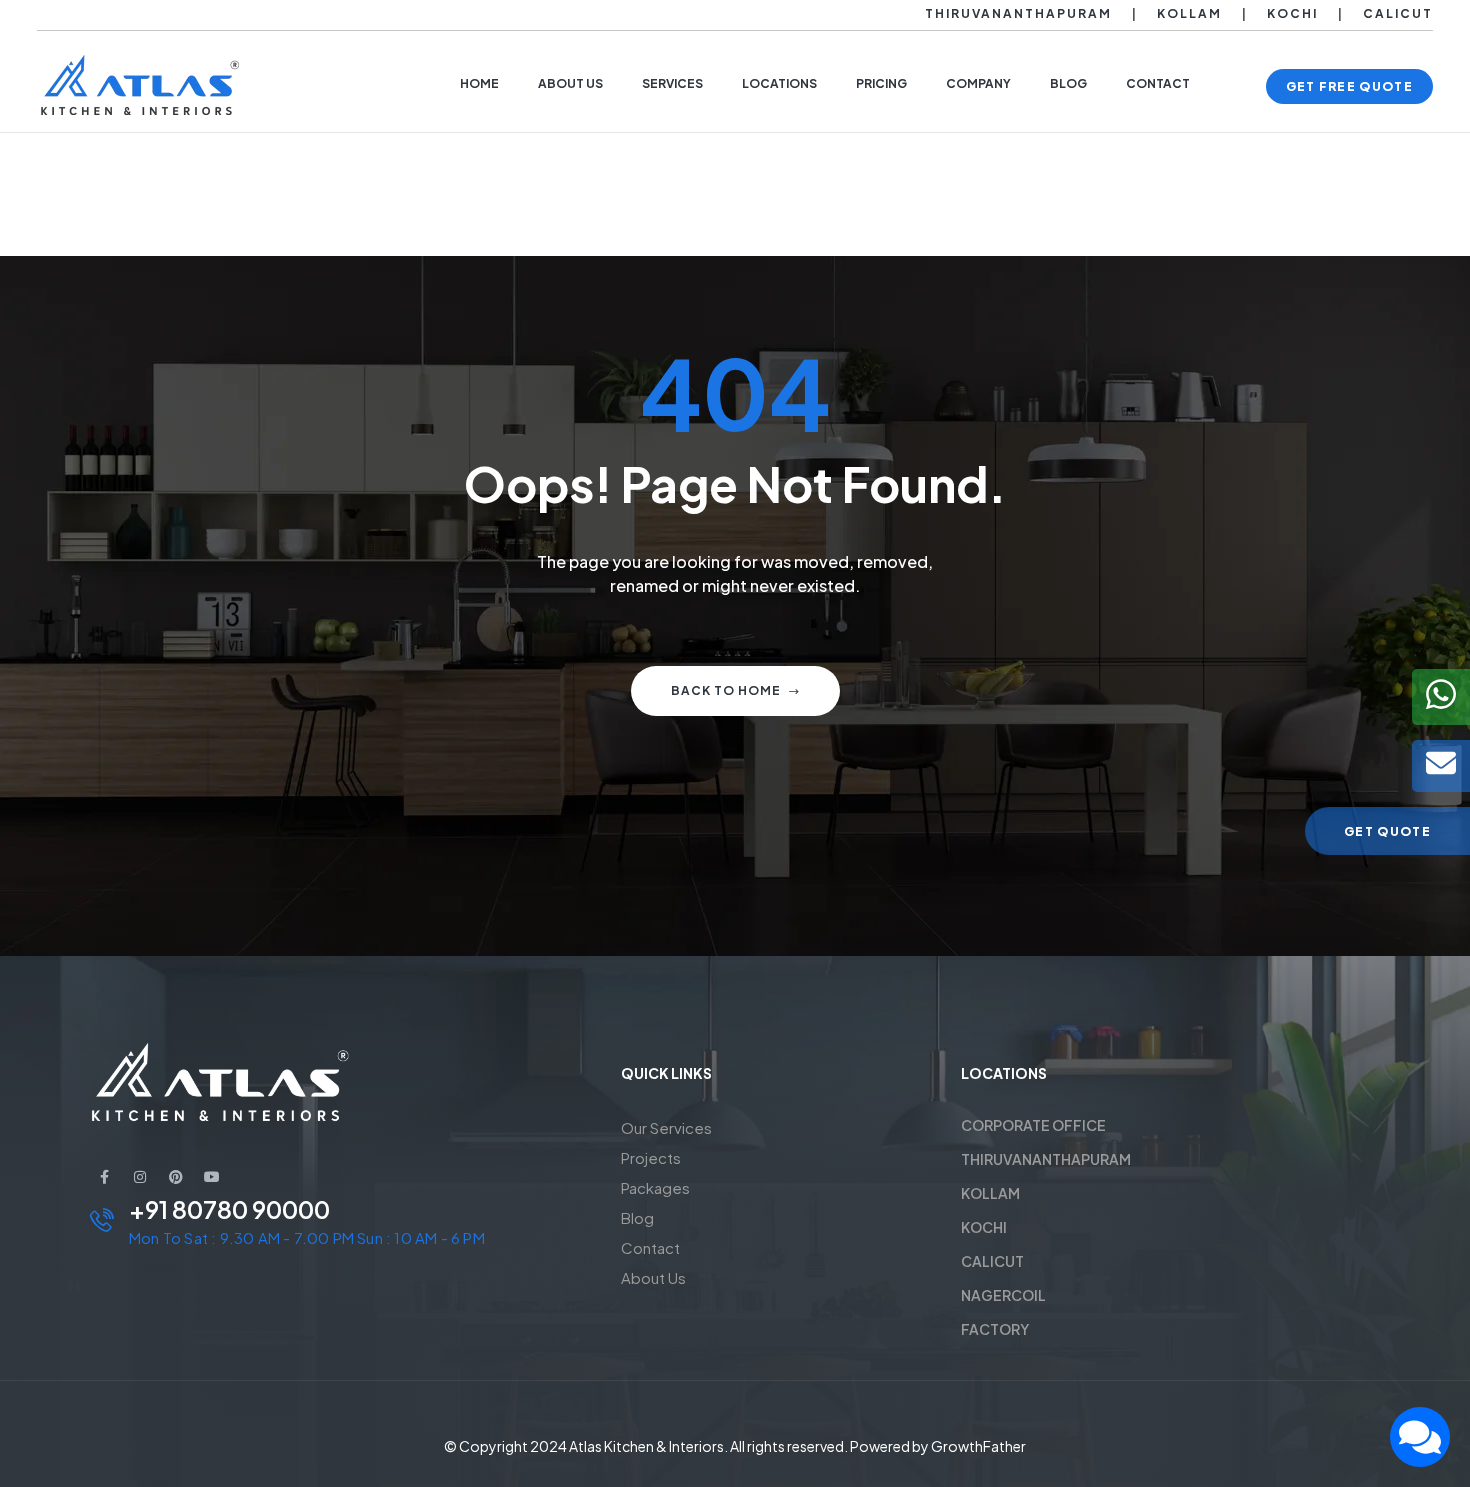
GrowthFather (978, 1446)
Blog (637, 1217)
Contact (650, 1247)
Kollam (1189, 13)
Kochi (1292, 13)
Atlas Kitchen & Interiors (646, 1446)
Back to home (726, 690)
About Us (653, 1277)
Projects (651, 1157)
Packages (655, 1187)
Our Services (666, 1127)
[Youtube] (212, 1177)
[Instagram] (140, 1177)
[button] (1349, 86)
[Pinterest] (176, 1177)
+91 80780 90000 (229, 1209)
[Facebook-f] (104, 1177)
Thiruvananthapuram (1018, 13)
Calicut (1398, 13)
